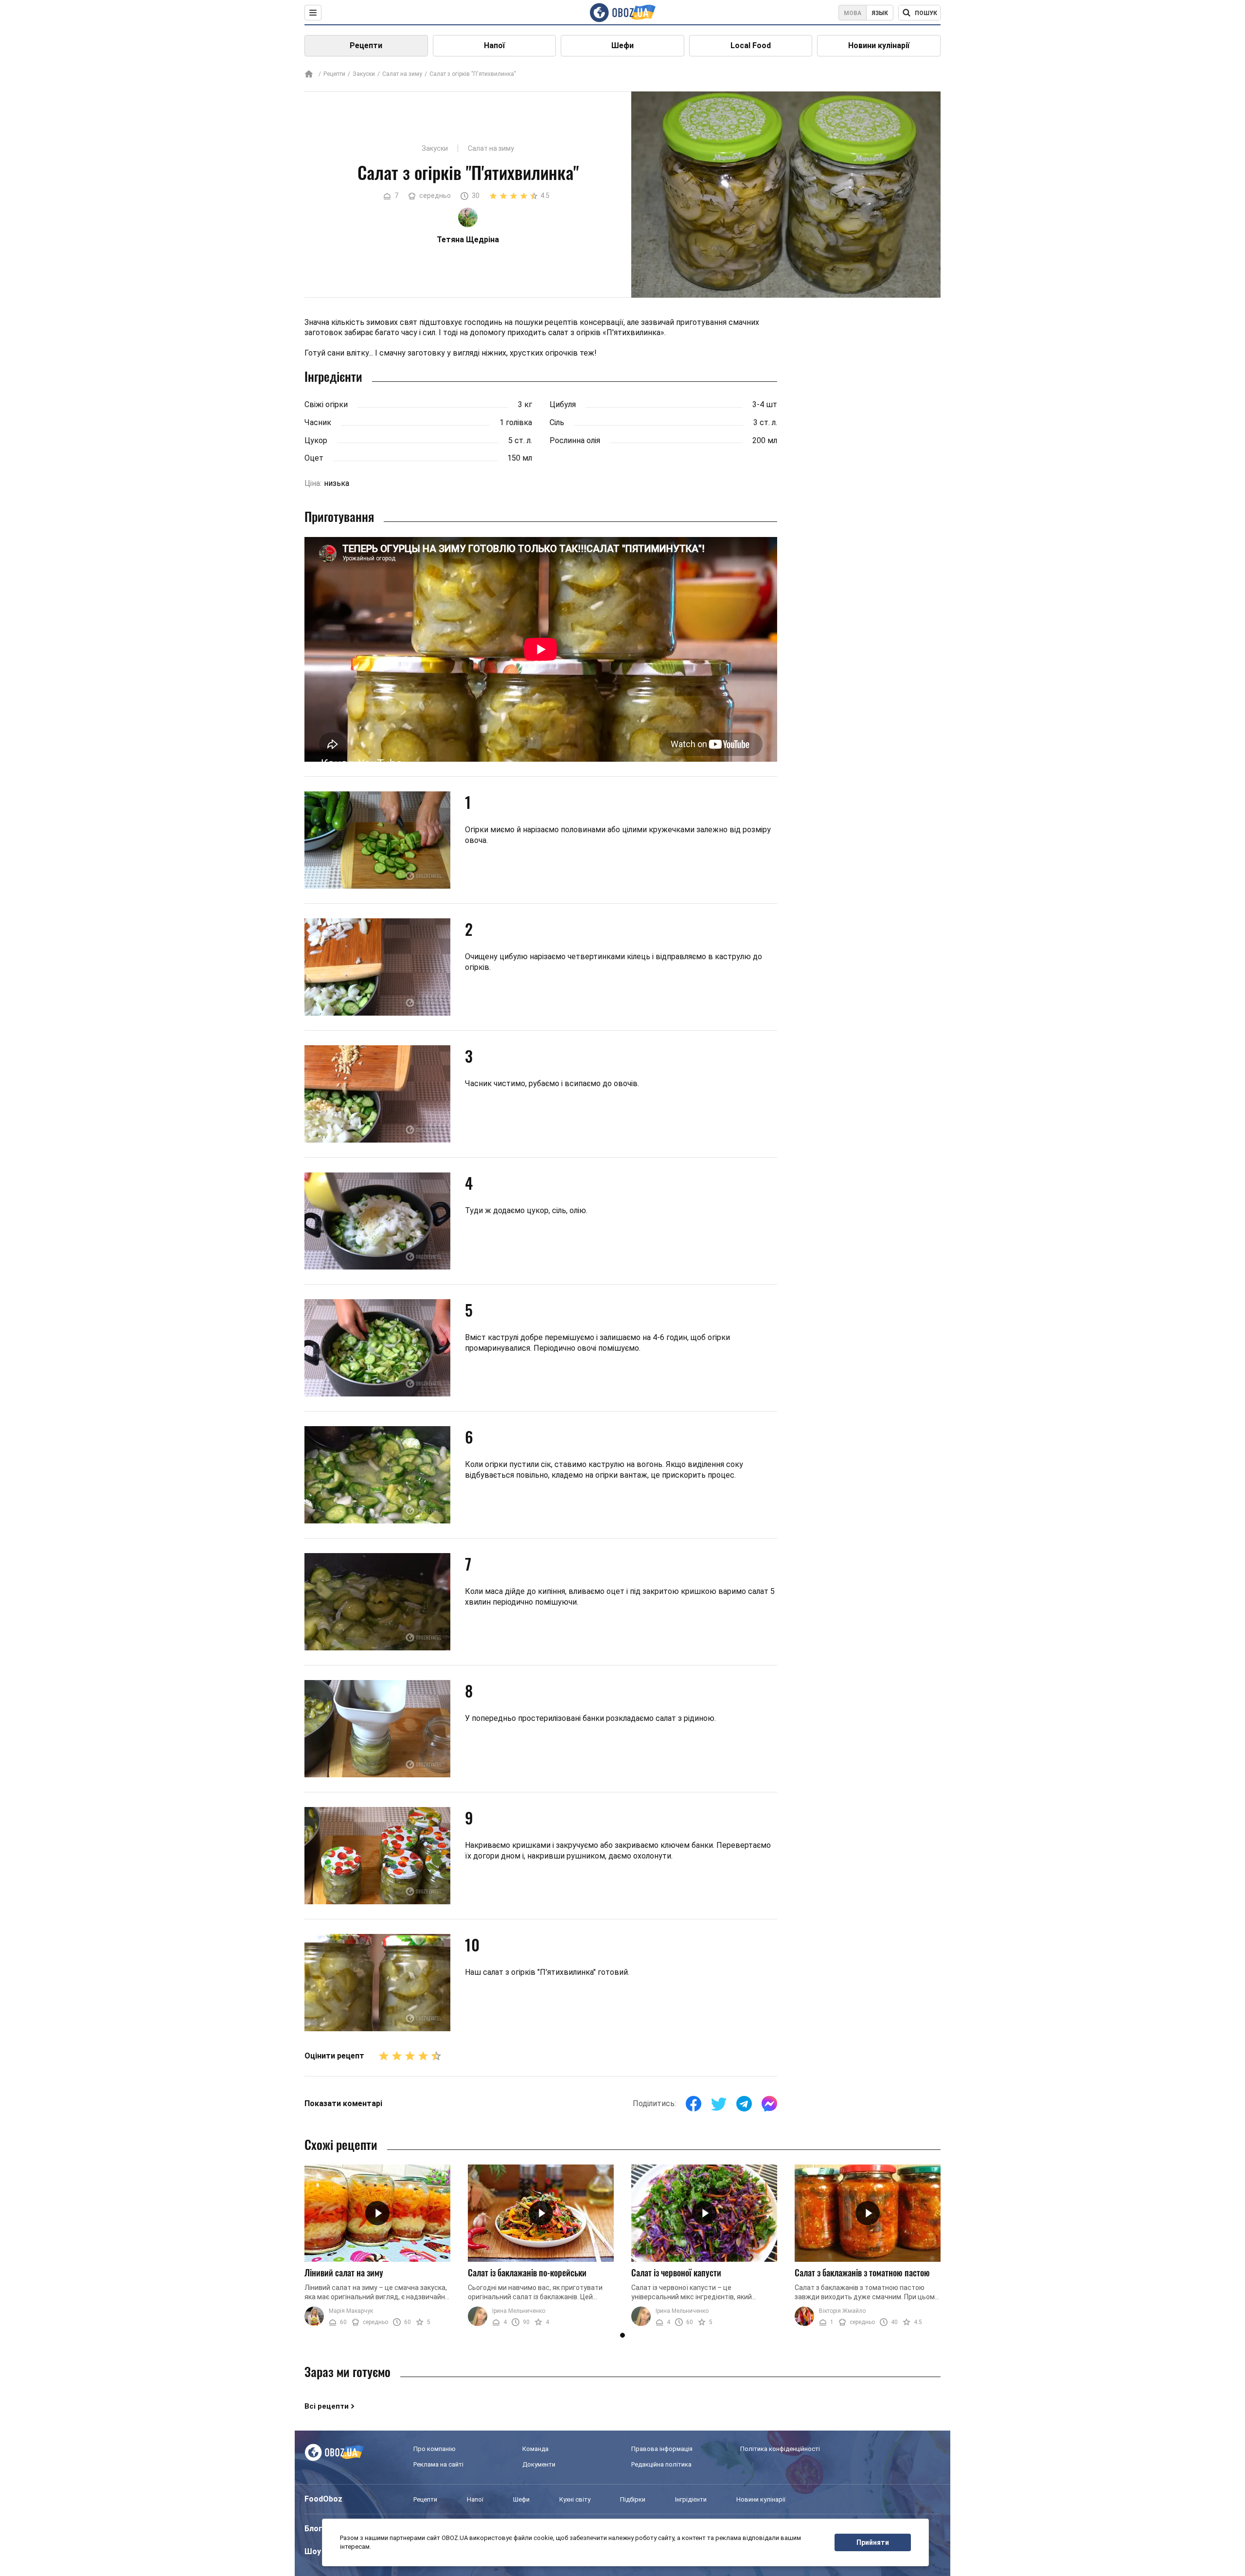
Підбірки (633, 2499)
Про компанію (435, 2449)
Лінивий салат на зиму (344, 2272)
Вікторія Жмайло (842, 2311)
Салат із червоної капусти (676, 2272)
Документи (539, 2464)
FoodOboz (323, 2499)
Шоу (313, 2551)
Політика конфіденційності (780, 2449)
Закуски (364, 74)
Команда (535, 2449)
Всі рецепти (327, 2406)
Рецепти (366, 45)
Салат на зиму (402, 74)
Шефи (622, 45)
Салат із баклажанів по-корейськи (527, 2272)
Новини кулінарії (879, 45)
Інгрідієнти (691, 2499)
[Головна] (309, 75)
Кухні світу (575, 2499)
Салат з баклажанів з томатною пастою (862, 2272)
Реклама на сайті (438, 2464)
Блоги (316, 2529)
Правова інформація (662, 2449)
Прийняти (873, 2542)
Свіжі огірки (326, 404)
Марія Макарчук (351, 2311)
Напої (494, 45)
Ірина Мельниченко (519, 2311)
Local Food (751, 45)
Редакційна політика (661, 2464)
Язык (880, 13)
